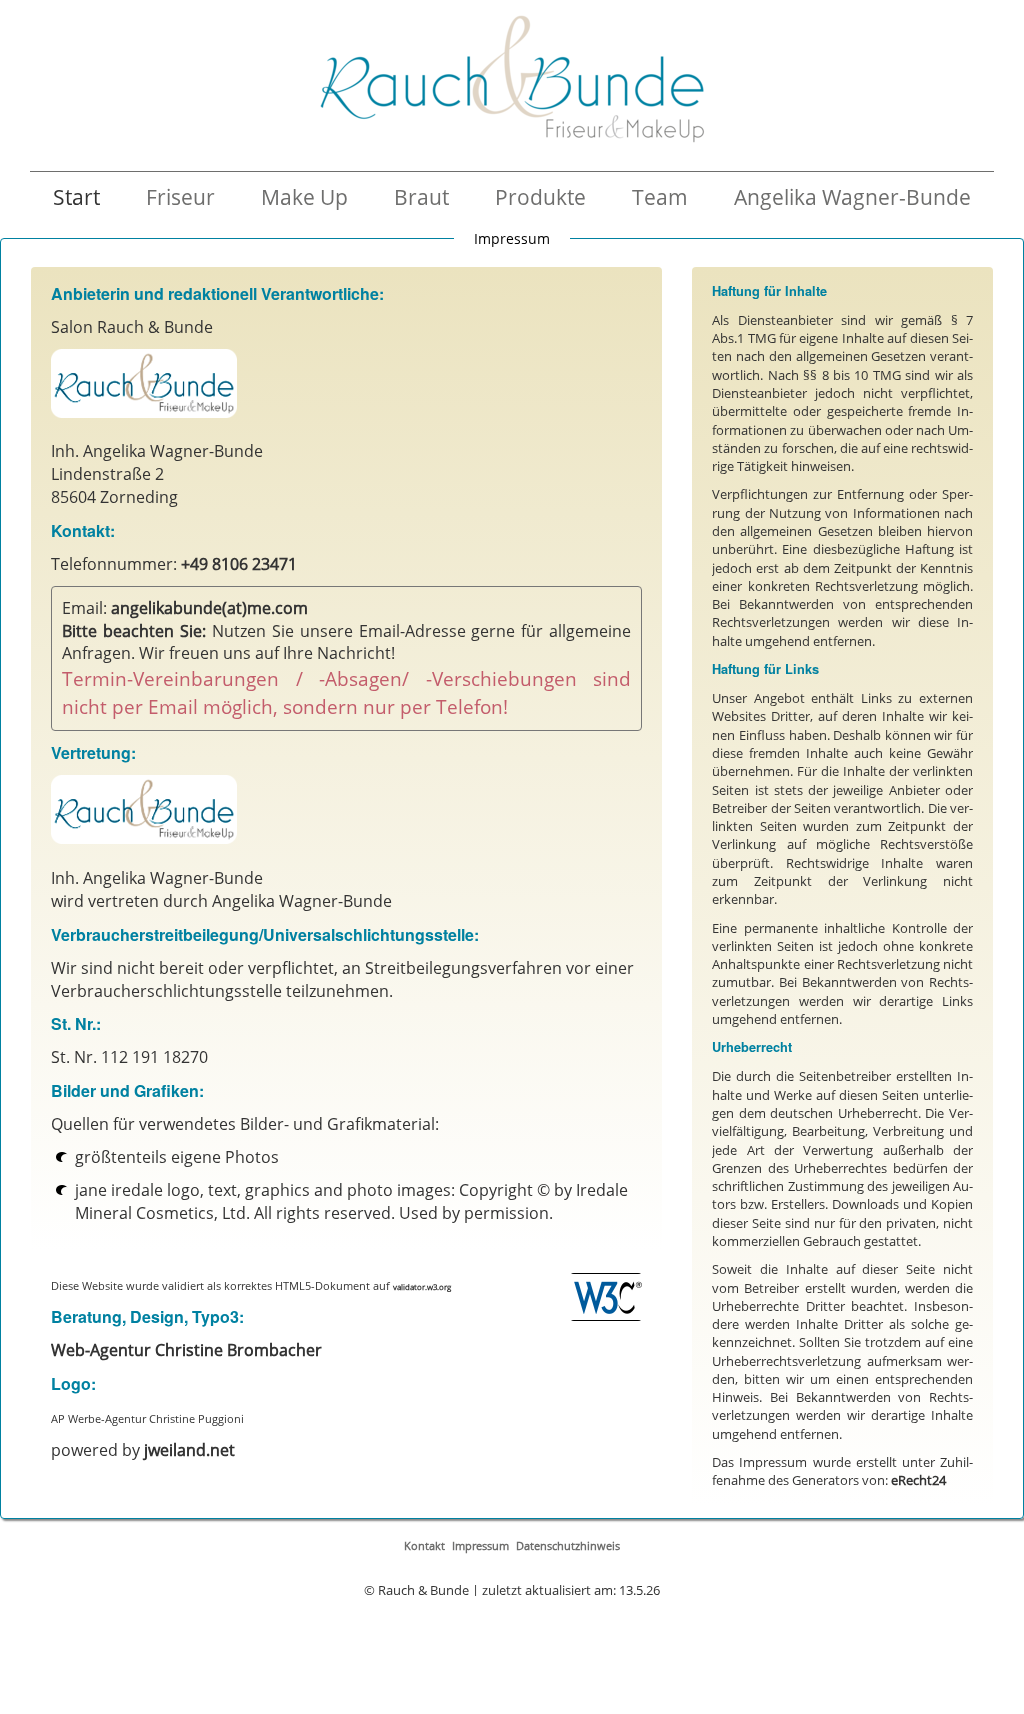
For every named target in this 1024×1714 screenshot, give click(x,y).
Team (660, 197)
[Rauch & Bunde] (512, 79)
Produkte (540, 197)
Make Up (304, 197)
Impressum (480, 1545)
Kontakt (424, 1545)
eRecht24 (918, 1480)
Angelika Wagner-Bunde (852, 197)
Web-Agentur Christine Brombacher (186, 1350)
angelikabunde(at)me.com (209, 608)
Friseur (180, 197)
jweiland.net (189, 1450)
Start (76, 197)
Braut (421, 197)
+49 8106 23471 (239, 564)
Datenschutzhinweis (568, 1545)
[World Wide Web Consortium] (606, 1297)
